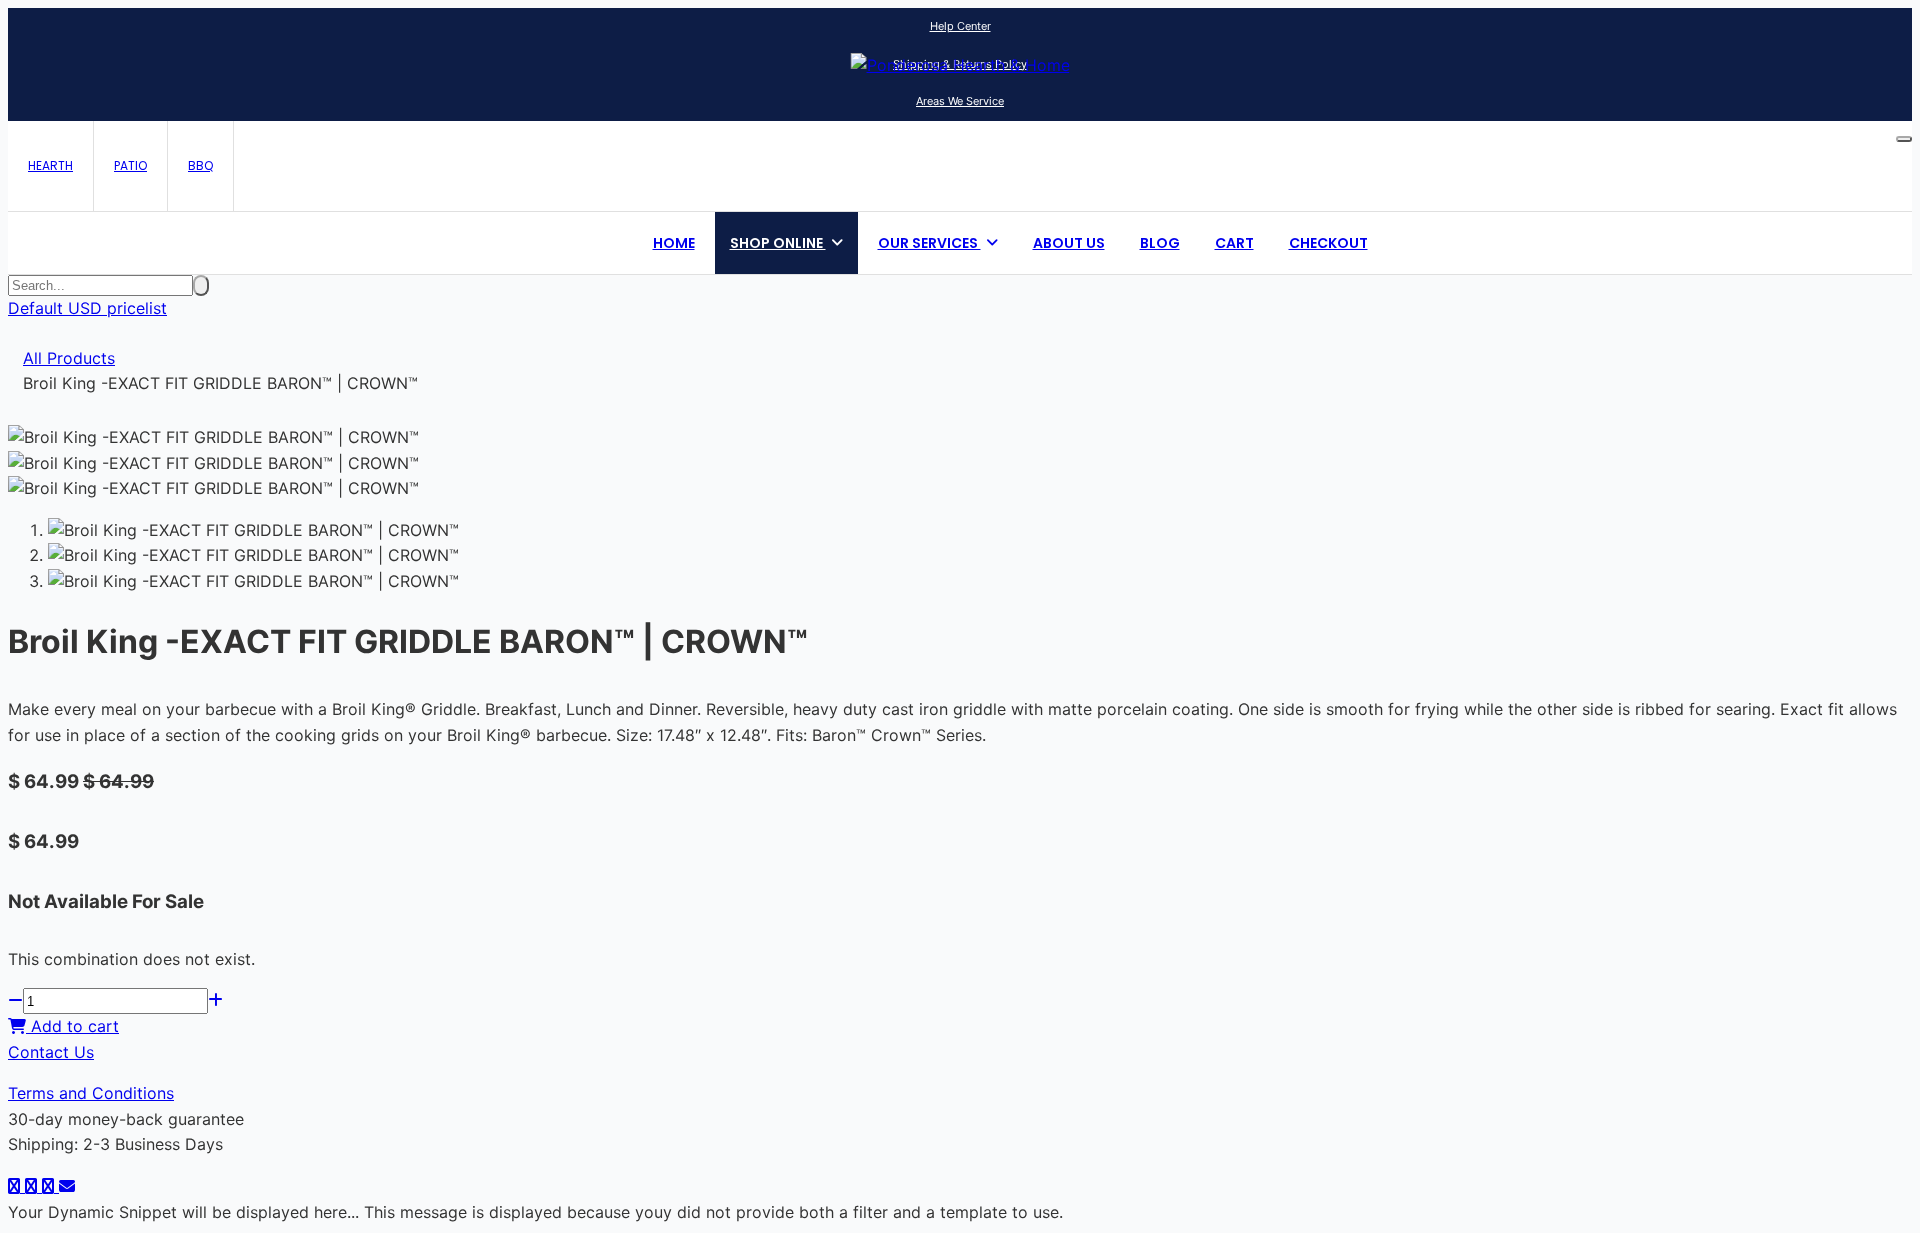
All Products (69, 358)
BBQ (200, 165)
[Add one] (215, 1001)
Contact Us (51, 1052)
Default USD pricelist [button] (87, 308)
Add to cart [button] (72, 1026)
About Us (1069, 243)
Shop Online (778, 243)
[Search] (201, 285)
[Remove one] (15, 1001)
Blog (1160, 243)
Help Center (960, 26)
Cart (1234, 243)
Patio (130, 165)
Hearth (50, 165)
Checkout (1328, 243)
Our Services (929, 243)
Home (674, 243)
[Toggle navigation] (1904, 139)
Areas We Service (960, 101)
